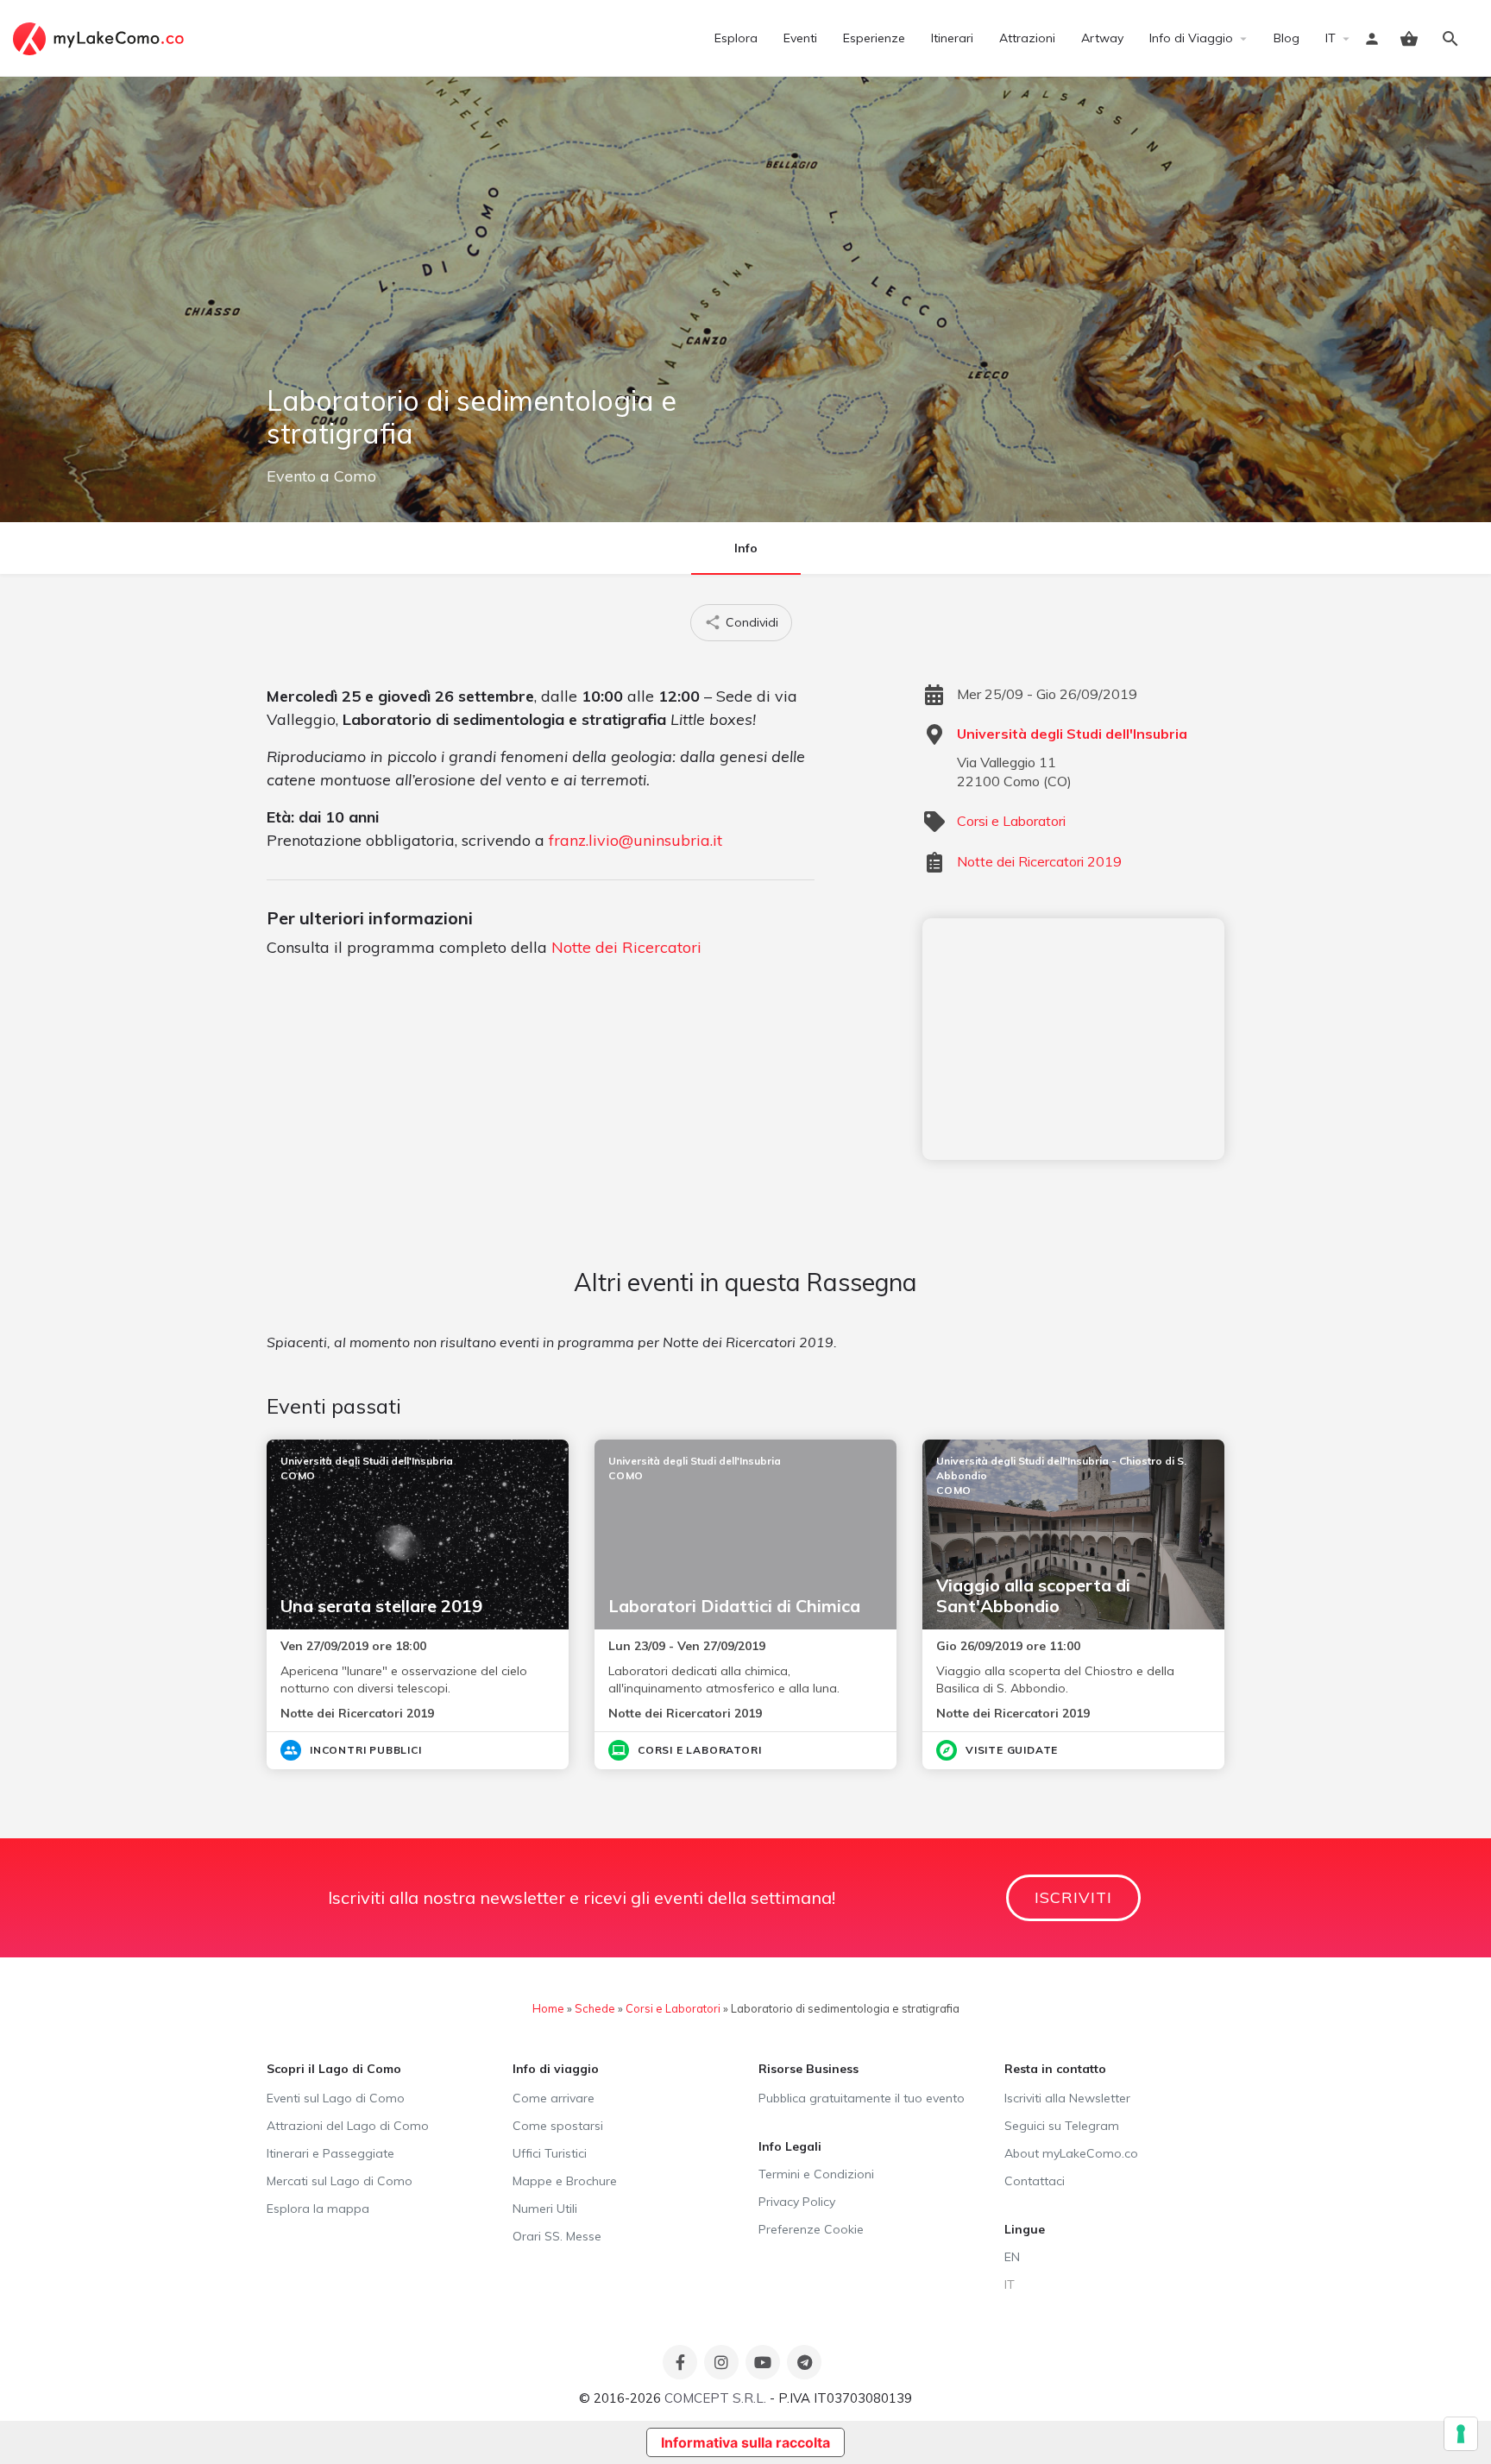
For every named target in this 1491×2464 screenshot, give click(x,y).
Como (355, 476)
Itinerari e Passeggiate (330, 2153)
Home (548, 2008)
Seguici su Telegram (1062, 2126)
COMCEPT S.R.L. (715, 2398)
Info (746, 548)
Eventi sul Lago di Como (336, 2098)
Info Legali (790, 2146)
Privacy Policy (797, 2202)
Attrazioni (1027, 38)
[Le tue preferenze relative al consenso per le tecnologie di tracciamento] (1461, 2434)
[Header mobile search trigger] (1450, 39)
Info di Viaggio (1191, 38)
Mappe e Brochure (565, 2181)
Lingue (1025, 2229)
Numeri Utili (545, 2209)
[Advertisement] (1073, 1039)
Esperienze (874, 38)
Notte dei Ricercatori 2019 (1039, 861)
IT (1331, 38)
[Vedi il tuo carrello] (1409, 39)
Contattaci (1035, 2181)
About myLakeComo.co (1071, 2153)
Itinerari (952, 38)
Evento (291, 476)
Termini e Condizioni (816, 2174)
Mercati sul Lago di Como (340, 2181)
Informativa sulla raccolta (745, 2442)
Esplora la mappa (318, 2209)
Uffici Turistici (550, 2153)
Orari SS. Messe (557, 2236)
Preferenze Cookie (811, 2229)
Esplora (736, 38)
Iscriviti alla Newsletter (1067, 2098)
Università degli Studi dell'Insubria (1072, 734)
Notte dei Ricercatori (626, 947)
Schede (595, 2008)
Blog (1287, 38)
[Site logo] (101, 37)
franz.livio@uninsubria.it (635, 840)
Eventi (800, 38)
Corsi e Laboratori (1011, 821)
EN (1012, 2257)
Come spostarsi (558, 2126)
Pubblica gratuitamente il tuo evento (862, 2098)
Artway (1102, 38)
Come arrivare (554, 2098)
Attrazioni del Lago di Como (348, 2126)
